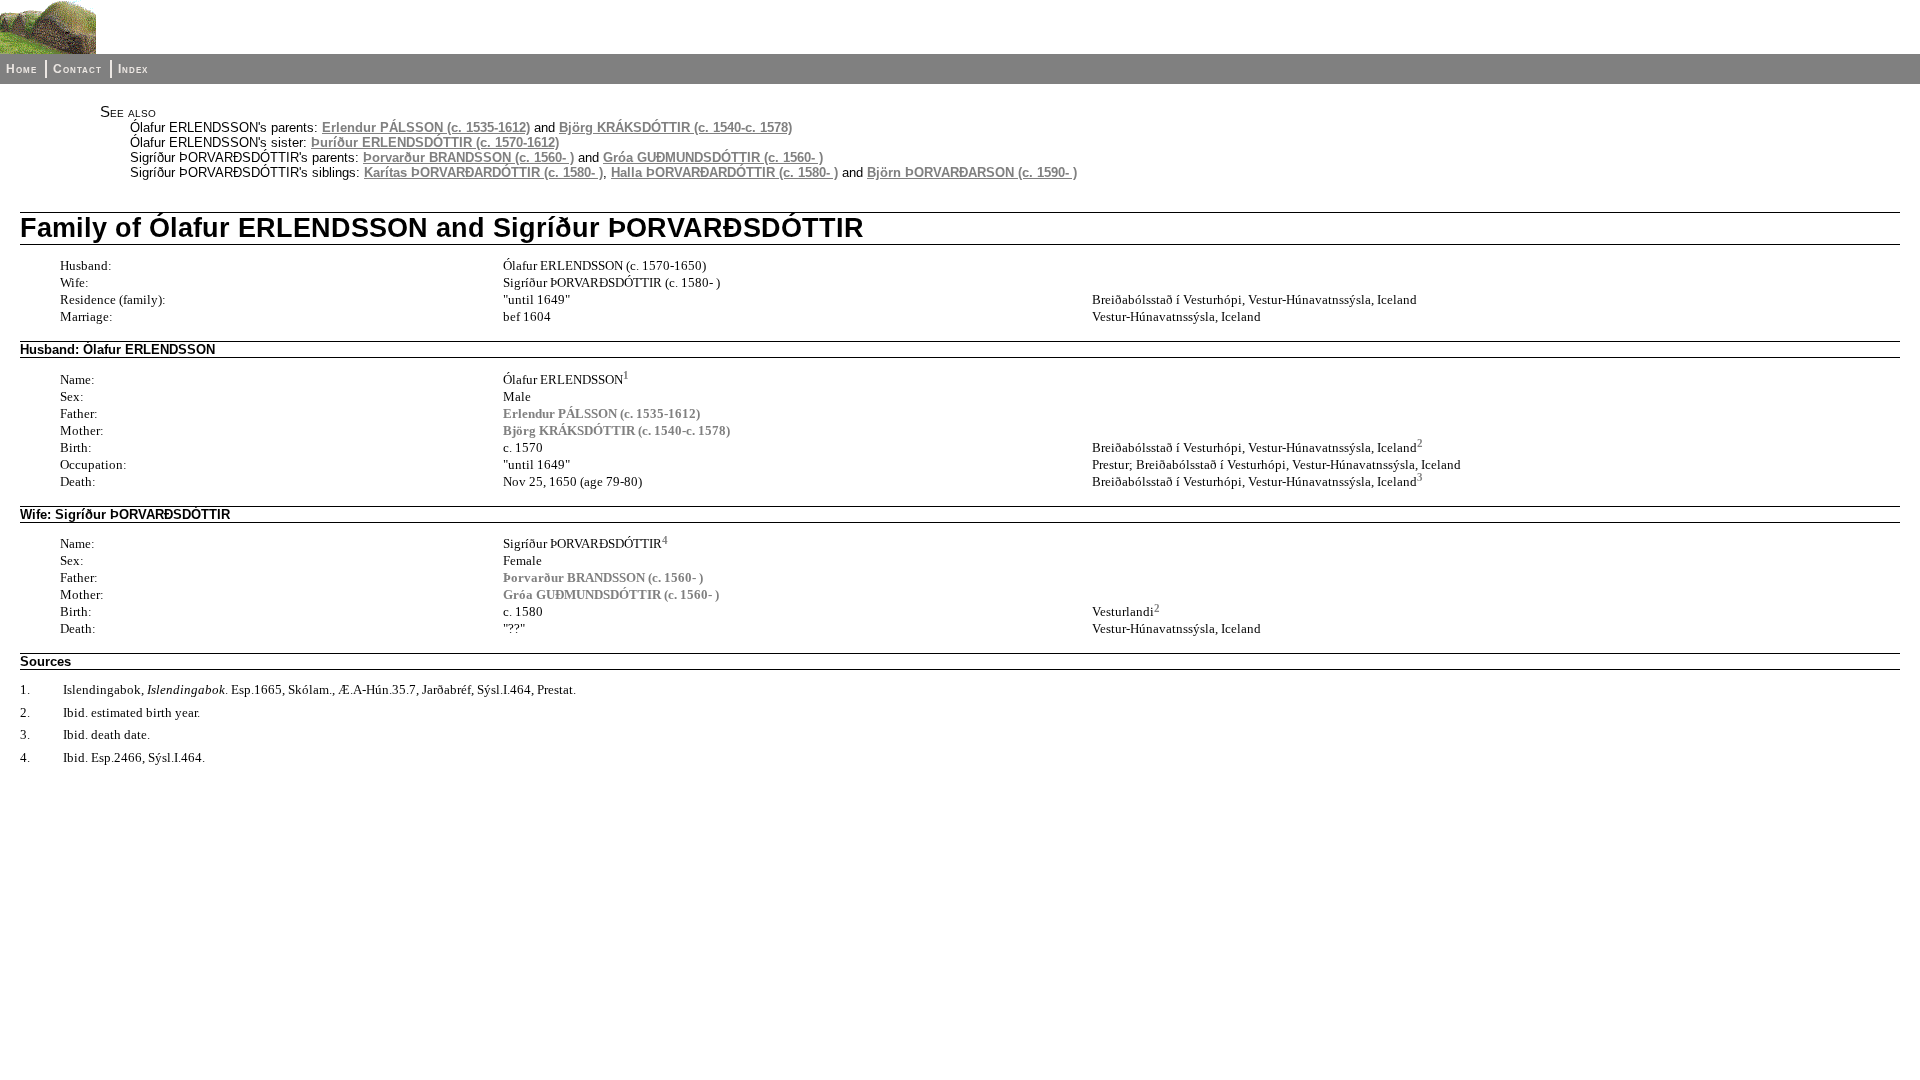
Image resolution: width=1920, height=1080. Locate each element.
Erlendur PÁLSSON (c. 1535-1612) (426, 127)
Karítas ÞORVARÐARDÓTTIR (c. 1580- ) (483, 172)
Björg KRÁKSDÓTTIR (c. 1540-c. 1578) (675, 127)
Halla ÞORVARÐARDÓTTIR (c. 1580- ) (724, 172)
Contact (77, 69)
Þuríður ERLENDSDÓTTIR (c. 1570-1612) (435, 142)
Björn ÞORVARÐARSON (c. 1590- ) (972, 172)
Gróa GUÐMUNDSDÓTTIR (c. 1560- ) (713, 157)
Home (21, 69)
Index (133, 69)
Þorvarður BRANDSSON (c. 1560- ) (468, 157)
